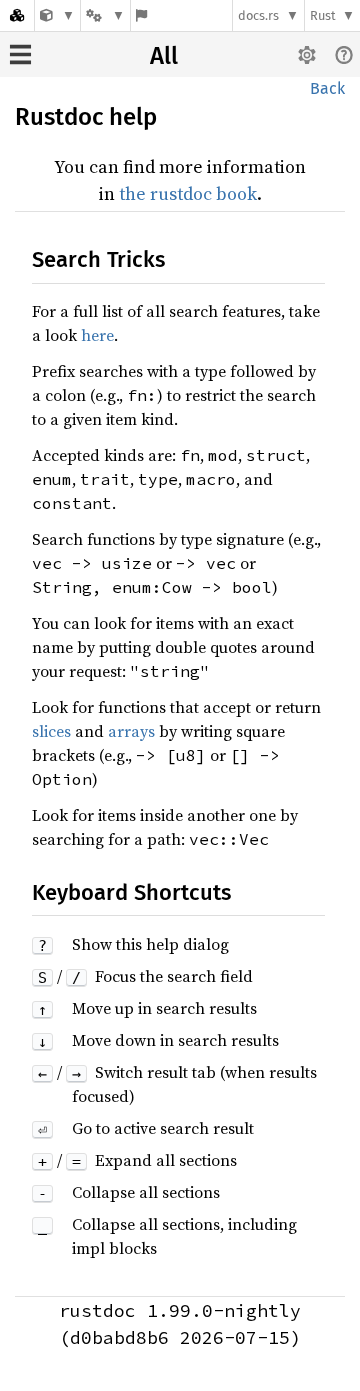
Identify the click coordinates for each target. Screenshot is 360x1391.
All (164, 56)
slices (51, 731)
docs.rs (258, 15)
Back (327, 88)
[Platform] (105, 15)
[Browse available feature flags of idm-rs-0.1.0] (141, 15)
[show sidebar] (20, 54)
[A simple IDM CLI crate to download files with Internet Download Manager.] (57, 15)
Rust (323, 15)
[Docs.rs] (17, 15)
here (97, 335)
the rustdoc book (188, 193)
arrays (131, 731)
